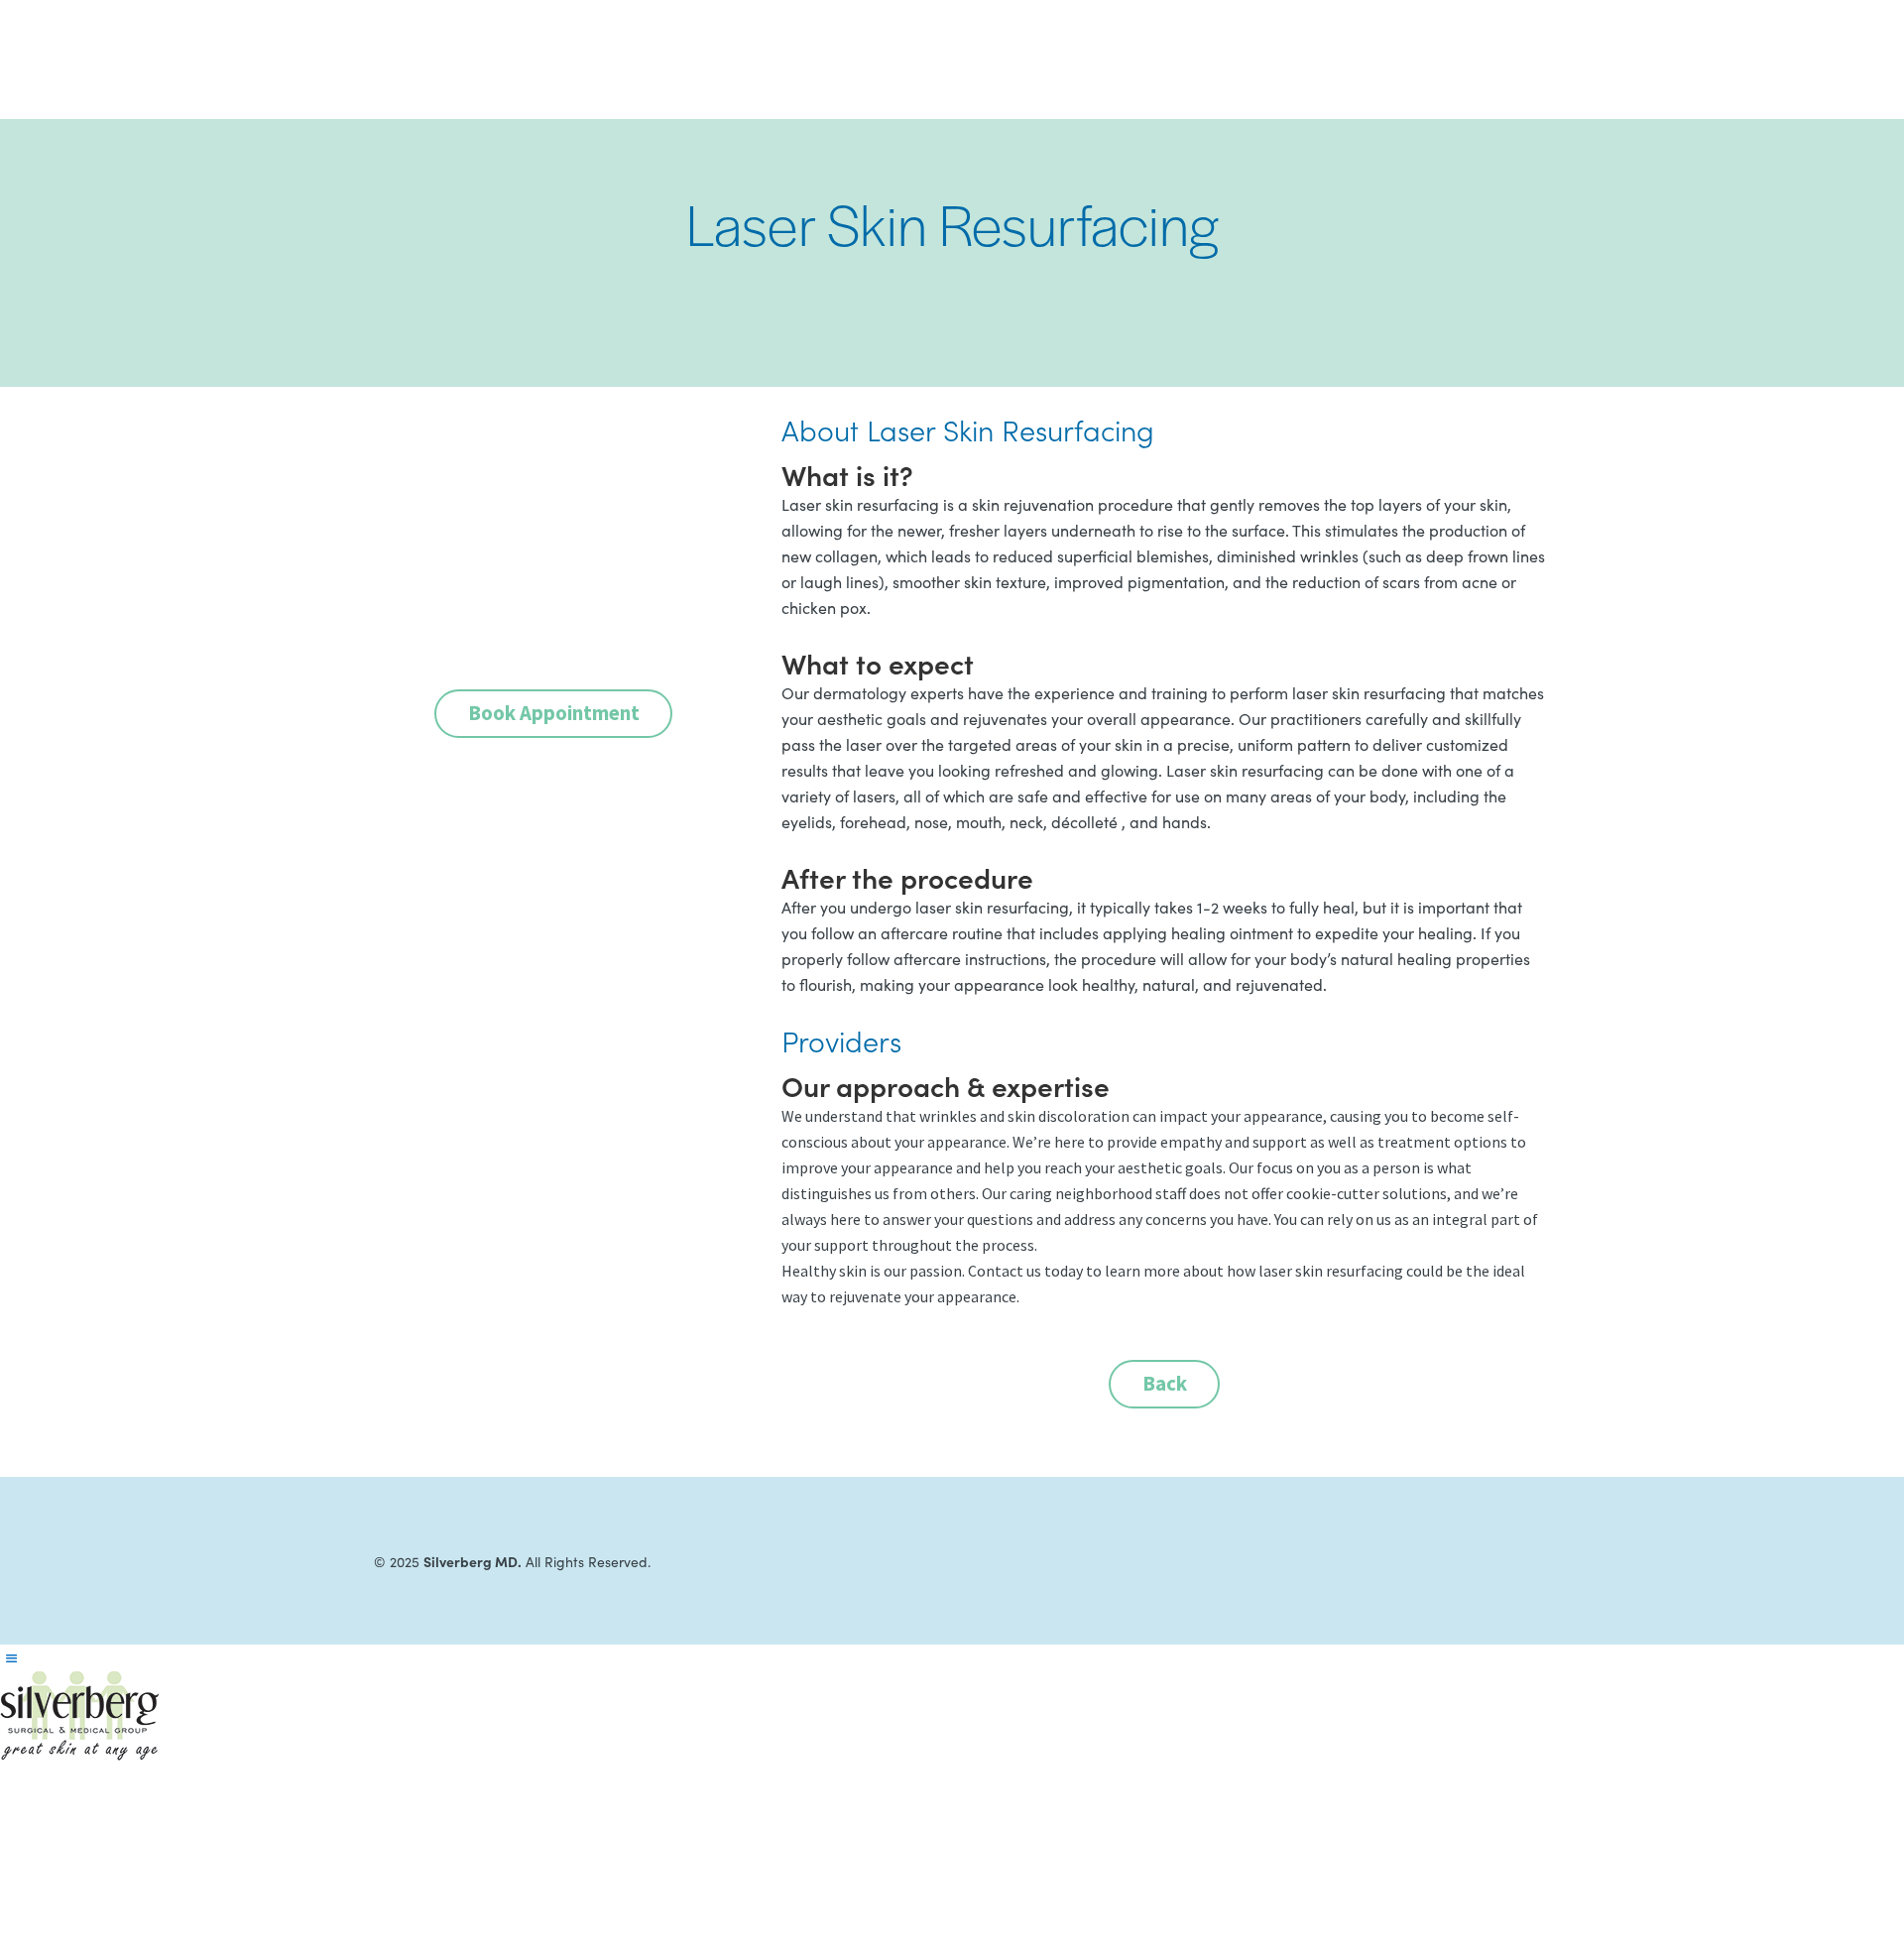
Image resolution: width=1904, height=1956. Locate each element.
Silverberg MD (442, 60)
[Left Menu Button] (11, 1658)
